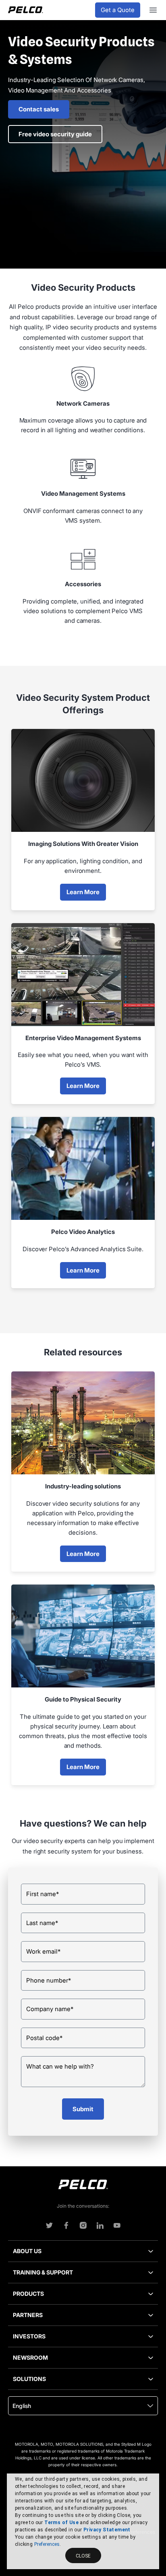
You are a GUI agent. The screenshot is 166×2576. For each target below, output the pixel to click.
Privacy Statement (107, 2530)
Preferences (47, 2544)
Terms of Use (61, 2523)
